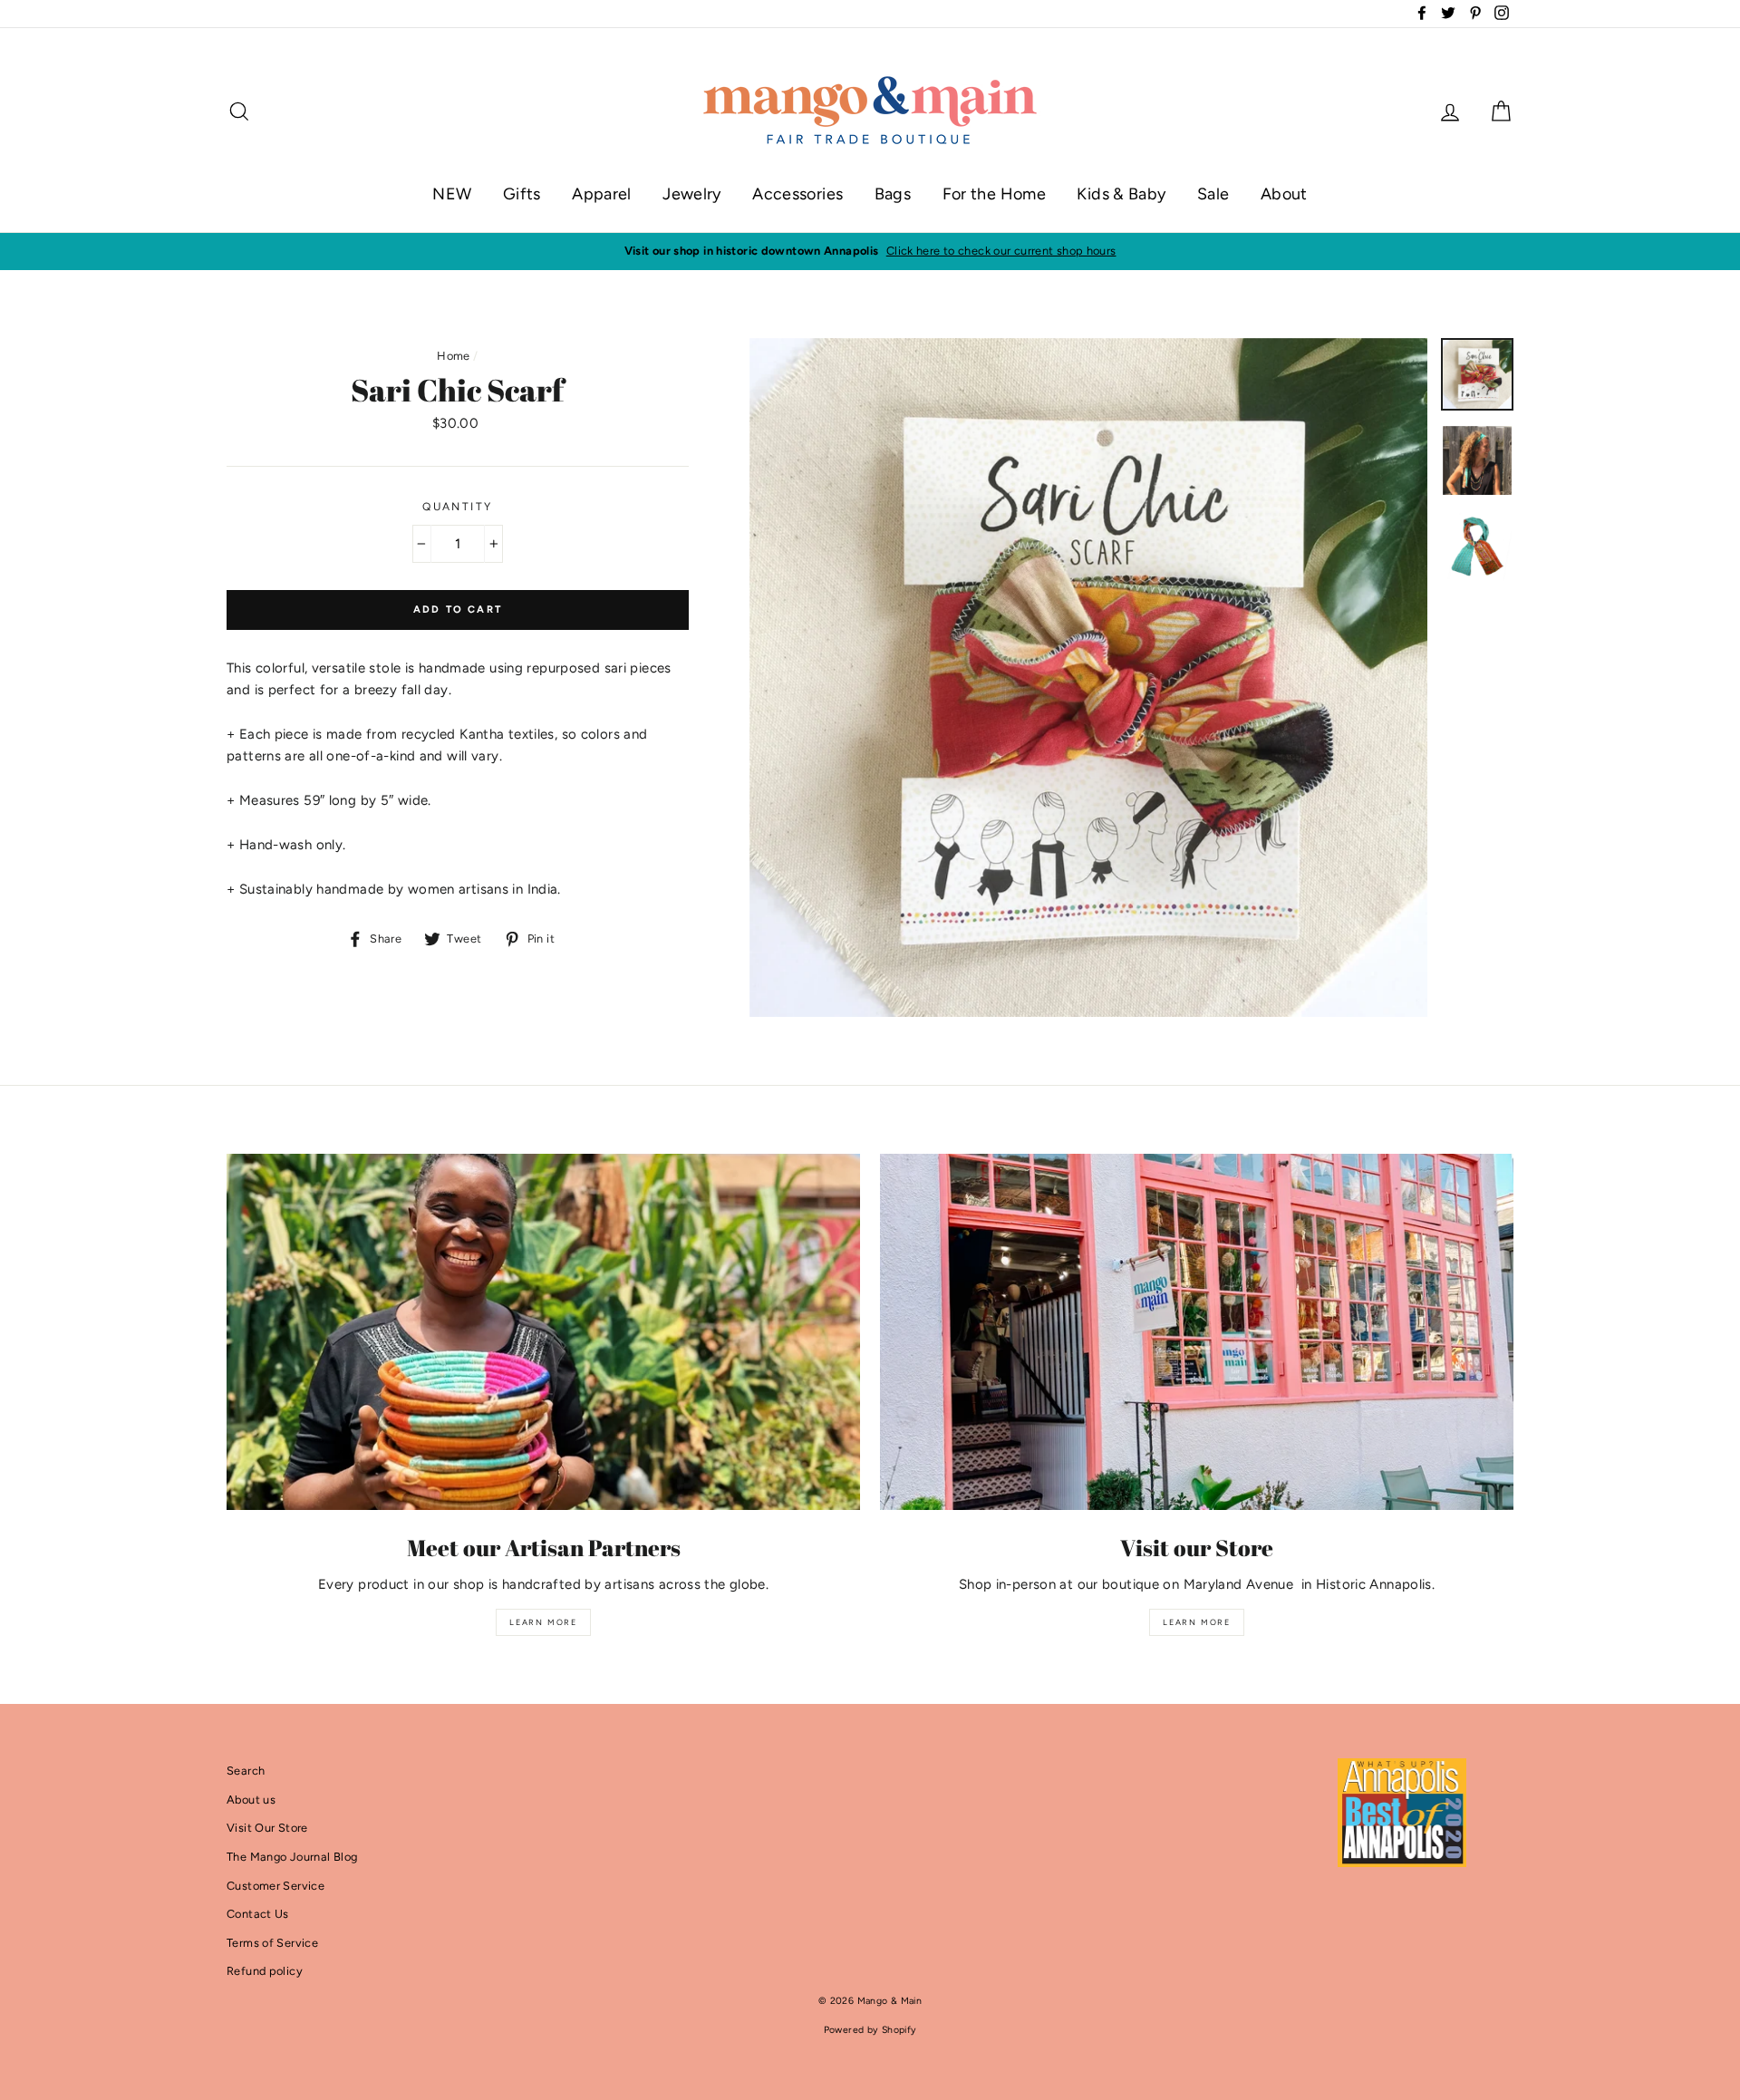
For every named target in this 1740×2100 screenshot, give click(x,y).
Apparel (602, 194)
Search (246, 1771)
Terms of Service (272, 1943)
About (1284, 194)
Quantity (457, 507)
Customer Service (275, 1886)
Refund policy (265, 1971)
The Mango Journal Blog (292, 1857)
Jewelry (692, 194)
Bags (893, 194)
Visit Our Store (267, 1828)
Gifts (522, 194)
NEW (452, 194)
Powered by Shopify (870, 2030)
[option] (870, 251)
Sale (1213, 194)
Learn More (543, 1622)
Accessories (797, 194)
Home (454, 356)
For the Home (995, 194)
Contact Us (258, 1914)
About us (251, 1800)
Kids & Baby (1121, 194)
